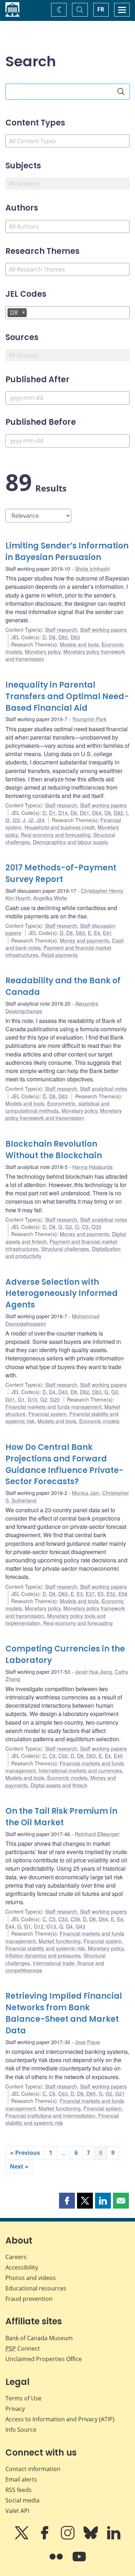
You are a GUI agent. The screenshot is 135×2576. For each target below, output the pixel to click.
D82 (63, 637)
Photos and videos (31, 2278)
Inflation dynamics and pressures (43, 1955)
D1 (52, 813)
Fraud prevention (29, 2299)
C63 (63, 2094)
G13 (51, 1926)
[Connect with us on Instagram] (68, 2538)
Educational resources (36, 2288)
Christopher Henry (102, 891)
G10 (33, 1399)
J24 (40, 820)
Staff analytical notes (103, 1089)
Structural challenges (65, 1249)
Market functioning (60, 1941)
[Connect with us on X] (22, 2538)
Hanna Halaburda (93, 1167)
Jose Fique (87, 2042)
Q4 (69, 1926)
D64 (97, 813)
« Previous (25, 2153)
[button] (67, 2201)
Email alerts (21, 2479)
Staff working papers (103, 630)
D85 (91, 2094)
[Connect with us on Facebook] (45, 2538)
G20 (55, 1399)
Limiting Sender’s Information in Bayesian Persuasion (67, 552)
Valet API (17, 2511)
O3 (85, 1227)
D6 (74, 813)
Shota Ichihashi (92, 569)
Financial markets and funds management (53, 1407)
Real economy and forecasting (56, 835)
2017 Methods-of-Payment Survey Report (61, 874)
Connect (23, 2348)
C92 (63, 1756)
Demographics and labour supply (70, 842)
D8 (52, 637)
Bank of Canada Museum (39, 2338)
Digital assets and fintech (59, 1785)
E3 (80, 1594)
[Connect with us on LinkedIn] (114, 2538)
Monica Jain (86, 1493)
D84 (103, 1919)
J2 (31, 820)
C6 (52, 2094)
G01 (10, 1399)
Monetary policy (43, 652)
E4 (97, 933)
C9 (52, 1756)
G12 (39, 1926)
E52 (111, 1594)
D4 (52, 1392)
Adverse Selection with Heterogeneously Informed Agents (62, 1294)
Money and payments (84, 940)
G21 (120, 2094)
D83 (75, 637)
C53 (63, 1919)
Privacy (15, 2409)
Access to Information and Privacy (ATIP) (60, 2419)
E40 (118, 1756)
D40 (63, 1392)
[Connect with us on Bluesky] (91, 2538)
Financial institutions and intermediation (50, 2116)
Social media (22, 2500)
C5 (52, 1919)
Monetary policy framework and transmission (64, 1114)
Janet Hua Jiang (93, 1672)
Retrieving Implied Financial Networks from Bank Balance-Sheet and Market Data (64, 2013)
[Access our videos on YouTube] (79, 2562)
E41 (107, 933)
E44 (10, 1926)
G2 (69, 1227)
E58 (123, 1594)
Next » (19, 2166)
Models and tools (79, 644)
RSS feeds (19, 2490)
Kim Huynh (18, 898)
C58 (75, 1919)
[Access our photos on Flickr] (57, 2562)
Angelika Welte (50, 898)
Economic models (99, 1421)
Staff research (61, 630)
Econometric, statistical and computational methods (57, 1107)
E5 (101, 1594)
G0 (115, 1392)
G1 (21, 1399)
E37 (90, 1594)
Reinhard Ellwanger (97, 1834)
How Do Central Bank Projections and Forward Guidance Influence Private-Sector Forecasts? (64, 1465)
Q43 (80, 1926)
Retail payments (59, 955)
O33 (96, 1227)
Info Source (21, 2430)
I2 (8, 820)
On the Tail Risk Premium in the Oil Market (61, 1817)
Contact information (33, 2469)
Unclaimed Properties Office (44, 2359)
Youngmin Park (89, 719)
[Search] (121, 92)
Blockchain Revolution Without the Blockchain (54, 1150)
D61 (85, 813)
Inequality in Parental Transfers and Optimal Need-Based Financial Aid (67, 696)
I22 (16, 820)
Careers (16, 2257)
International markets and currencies (80, 1770)
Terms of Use (23, 2398)
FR (101, 9)
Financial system (48, 1414)
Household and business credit (60, 827)
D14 (63, 813)
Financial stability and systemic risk (45, 1948)
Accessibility (22, 2267)
